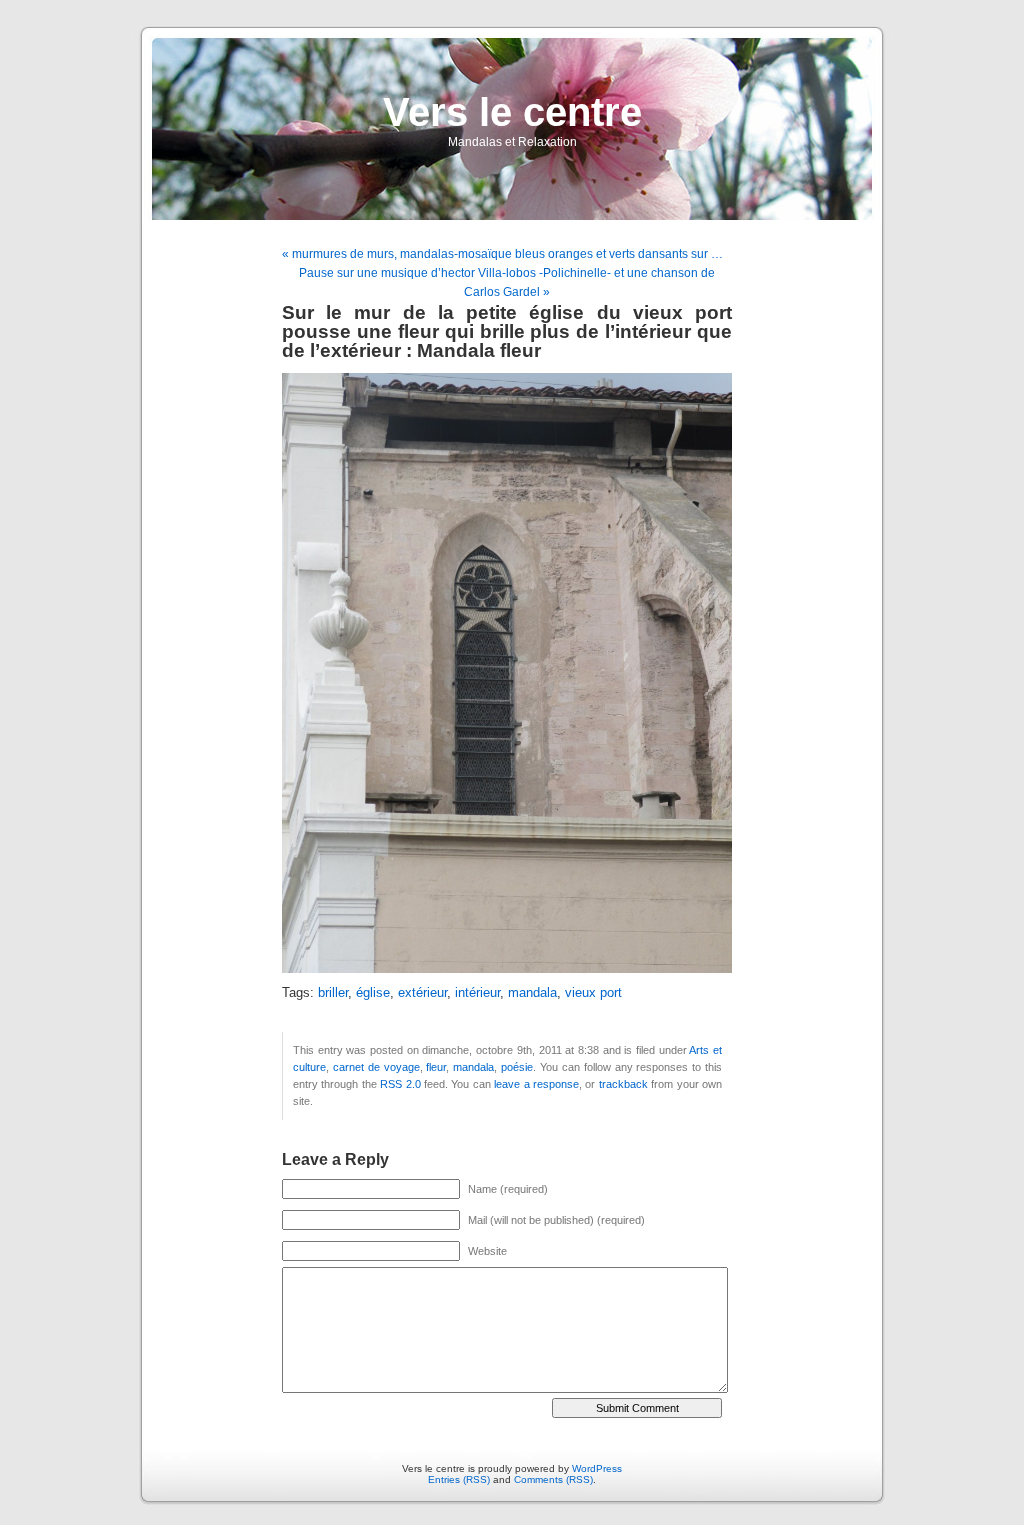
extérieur (422, 993)
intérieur (477, 993)
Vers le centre (512, 112)
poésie (517, 1067)
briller (333, 993)
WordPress (597, 1468)
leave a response (536, 1084)
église (373, 993)
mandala (532, 993)
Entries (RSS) (459, 1479)
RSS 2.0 (400, 1084)
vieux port (593, 993)
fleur (436, 1067)
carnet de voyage (376, 1067)
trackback (623, 1084)
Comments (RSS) (553, 1479)
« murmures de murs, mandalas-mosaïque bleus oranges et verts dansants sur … (502, 254)
